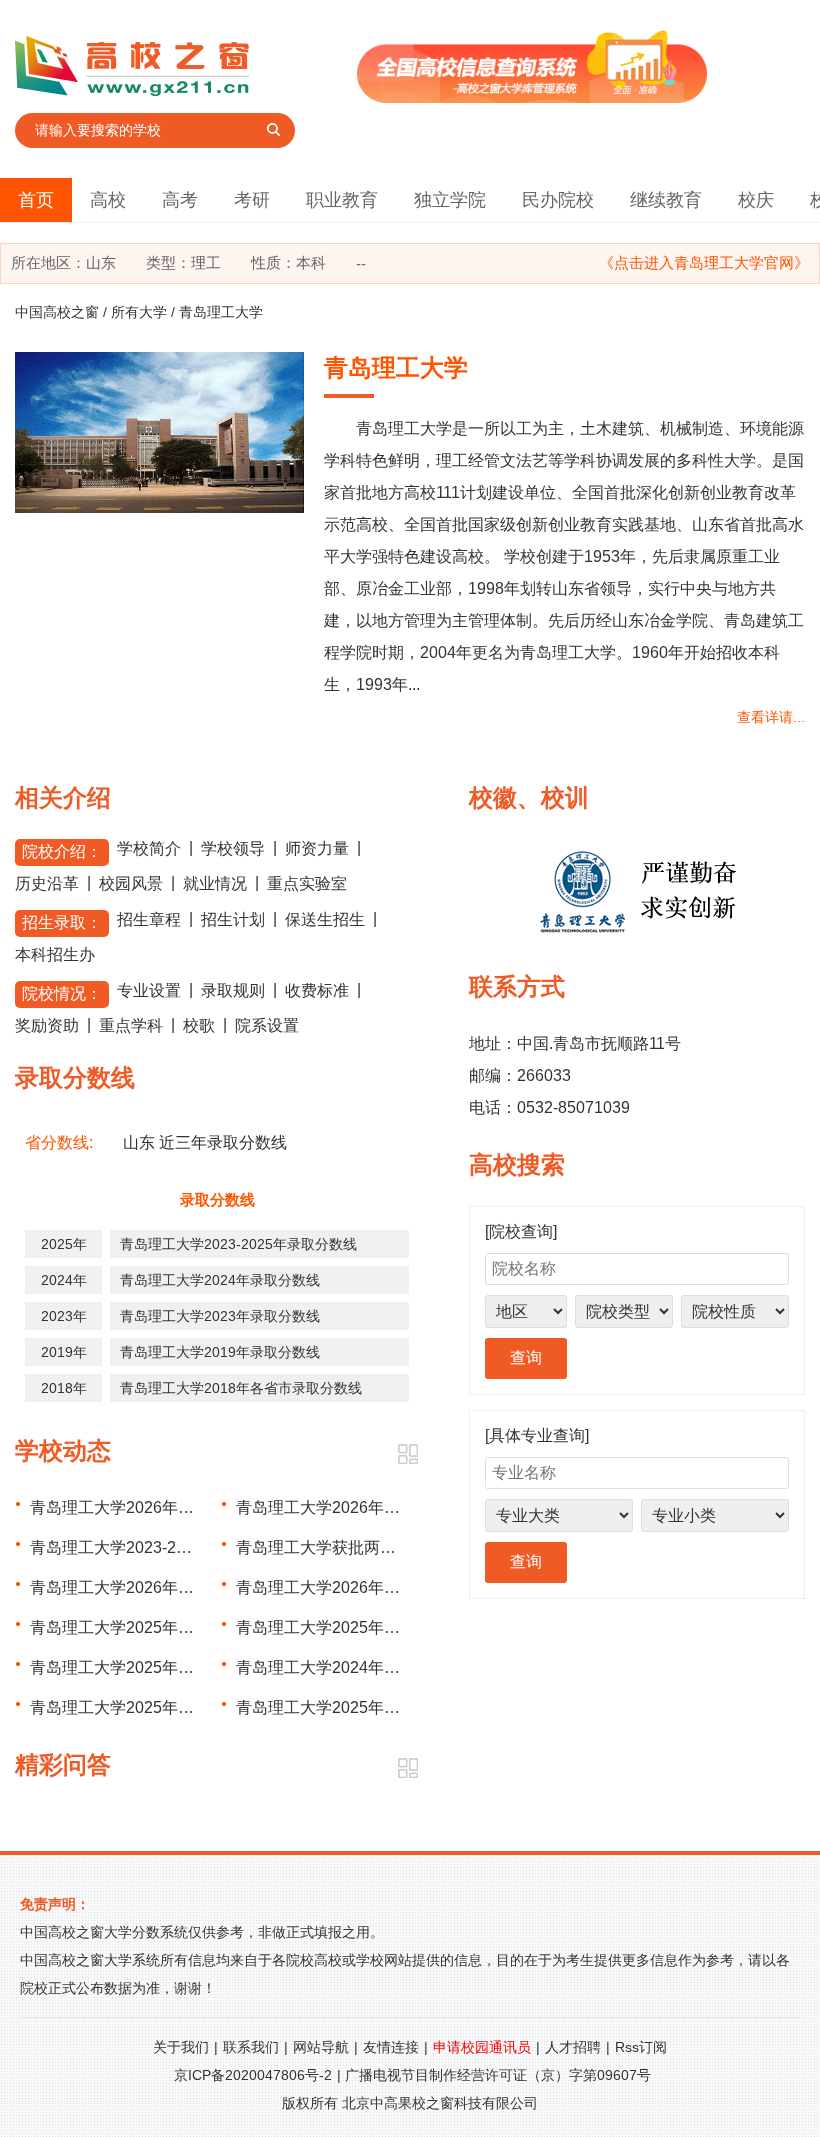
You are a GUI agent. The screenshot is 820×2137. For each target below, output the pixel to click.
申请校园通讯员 (482, 2047)
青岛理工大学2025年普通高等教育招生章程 (184, 1667)
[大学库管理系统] (532, 97)
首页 (36, 200)
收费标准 (317, 990)
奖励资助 (47, 1025)
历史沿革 (47, 883)
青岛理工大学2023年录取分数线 (220, 1316)
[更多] (407, 1454)
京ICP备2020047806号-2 (253, 2075)
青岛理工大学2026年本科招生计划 (152, 1507)
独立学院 (450, 200)
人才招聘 (573, 2047)
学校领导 (233, 848)
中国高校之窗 (57, 312)
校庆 (756, 200)
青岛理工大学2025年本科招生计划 (358, 1627)
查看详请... (771, 717)
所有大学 (139, 312)
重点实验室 (307, 883)
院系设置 (267, 1025)
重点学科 (131, 1025)
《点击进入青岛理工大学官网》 (704, 262)
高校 (108, 200)
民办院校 (558, 200)
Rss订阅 (641, 2047)
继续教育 (666, 200)
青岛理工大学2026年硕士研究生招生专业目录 (192, 1587)
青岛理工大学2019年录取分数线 (220, 1352)
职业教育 (342, 200)
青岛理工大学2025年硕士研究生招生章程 (382, 1707)
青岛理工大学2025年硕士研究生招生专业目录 (192, 1707)
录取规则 (233, 990)
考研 (252, 200)
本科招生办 (55, 954)
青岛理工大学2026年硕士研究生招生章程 (382, 1587)
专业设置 (149, 990)
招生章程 (149, 919)
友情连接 (391, 2047)
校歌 (199, 1025)
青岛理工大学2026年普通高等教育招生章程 (390, 1507)
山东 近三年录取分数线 (205, 1142)
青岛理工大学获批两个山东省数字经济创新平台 (404, 1547)
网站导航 (321, 2047)
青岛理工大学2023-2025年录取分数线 (238, 1244)
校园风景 (131, 883)
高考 (180, 200)
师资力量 (317, 848)
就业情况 (215, 883)
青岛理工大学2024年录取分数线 (220, 1280)
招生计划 (233, 919)
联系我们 (251, 2047)
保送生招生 (325, 919)
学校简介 (149, 848)
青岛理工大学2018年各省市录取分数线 (241, 1388)
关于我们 (181, 2047)
